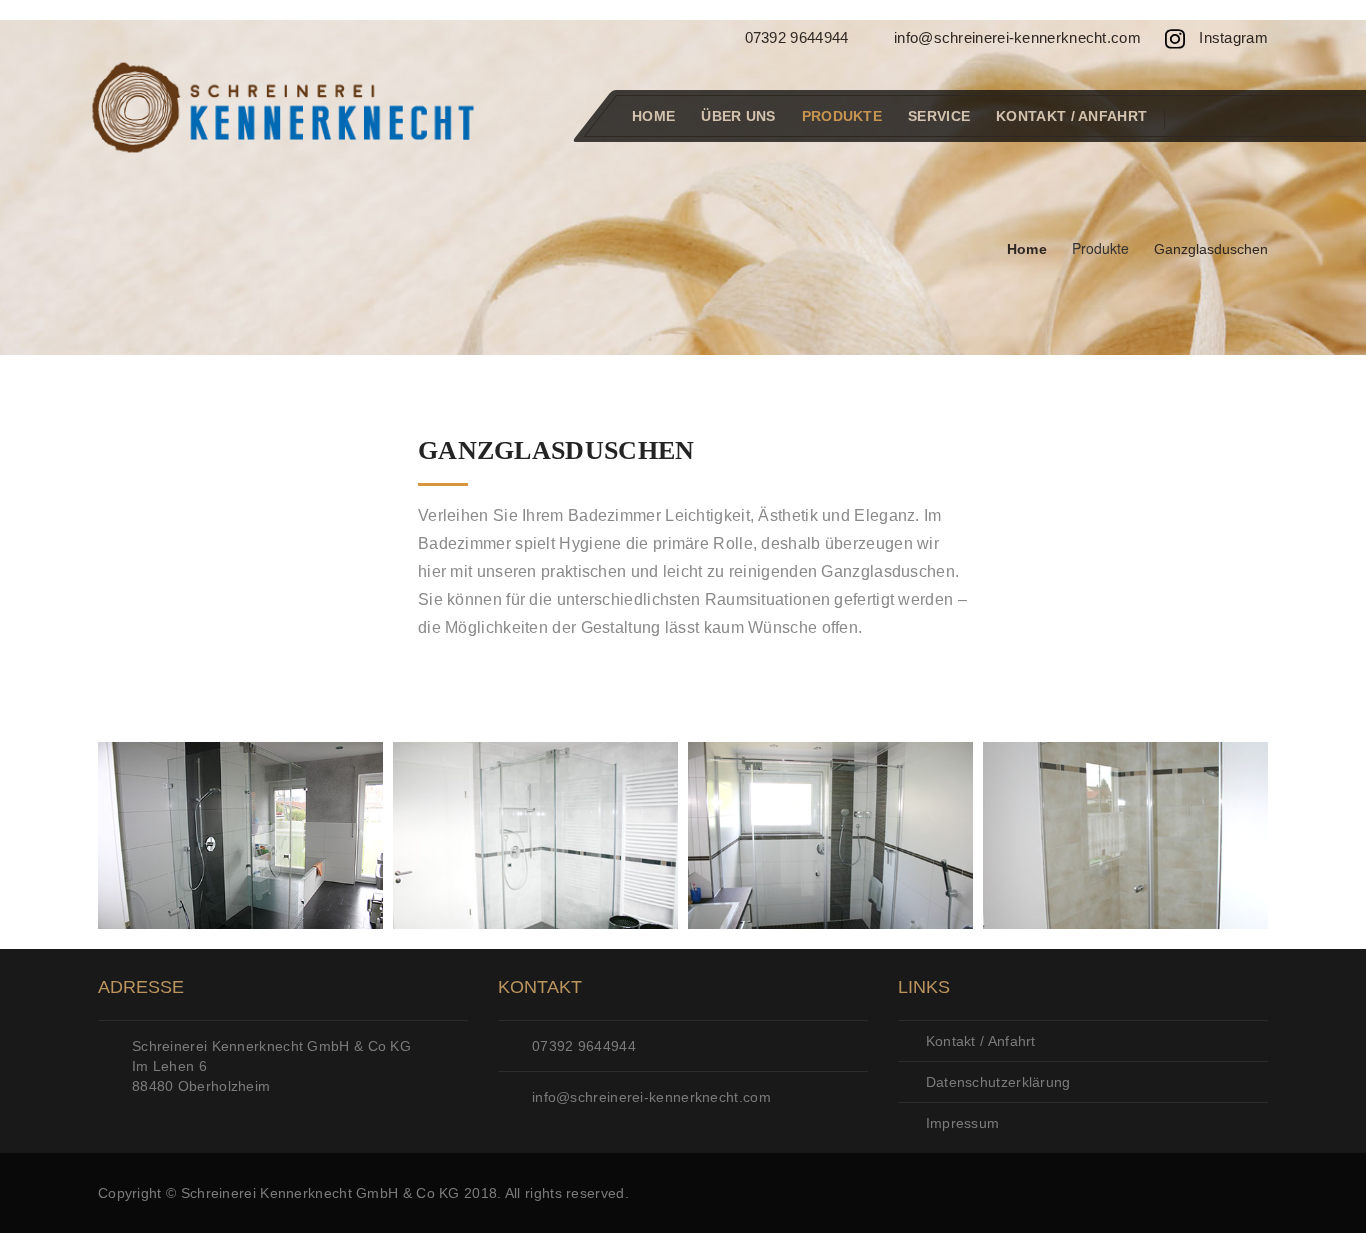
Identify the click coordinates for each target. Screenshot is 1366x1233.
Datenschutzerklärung (995, 1082)
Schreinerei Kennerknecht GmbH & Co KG (320, 1193)
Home (653, 116)
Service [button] (939, 116)
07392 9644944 (794, 37)
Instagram (1231, 37)
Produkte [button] (842, 116)
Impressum (960, 1123)
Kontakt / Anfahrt (1071, 116)
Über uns (738, 116)
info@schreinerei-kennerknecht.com (1015, 37)
